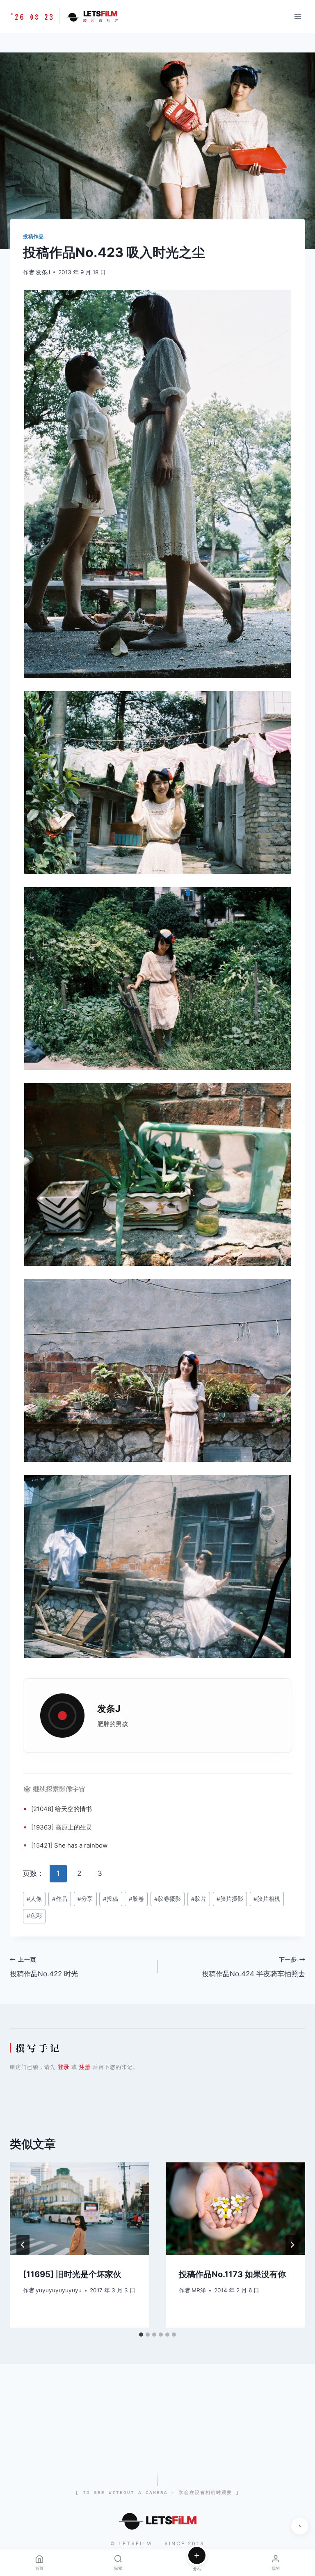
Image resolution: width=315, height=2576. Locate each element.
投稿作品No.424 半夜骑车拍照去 (253, 1967)
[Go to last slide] (23, 2245)
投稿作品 (33, 236)
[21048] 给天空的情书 (62, 1809)
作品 (60, 1899)
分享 (85, 1899)
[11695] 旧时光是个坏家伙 (72, 2274)
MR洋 (199, 2290)
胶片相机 (267, 1899)
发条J (43, 272)
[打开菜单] (298, 16)
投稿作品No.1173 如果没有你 (232, 2274)
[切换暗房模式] (300, 2526)
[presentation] (80, 2209)
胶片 (199, 1899)
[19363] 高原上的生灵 (62, 1827)
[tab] (141, 2335)
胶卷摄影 (168, 1899)
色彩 (34, 1916)
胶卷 (136, 1899)
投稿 (111, 1899)
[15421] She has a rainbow (69, 1845)
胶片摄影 (230, 1899)
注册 (85, 2067)
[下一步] (292, 2245)
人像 (34, 1899)
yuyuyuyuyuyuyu (59, 2290)
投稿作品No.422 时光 (44, 1967)
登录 (64, 2067)
